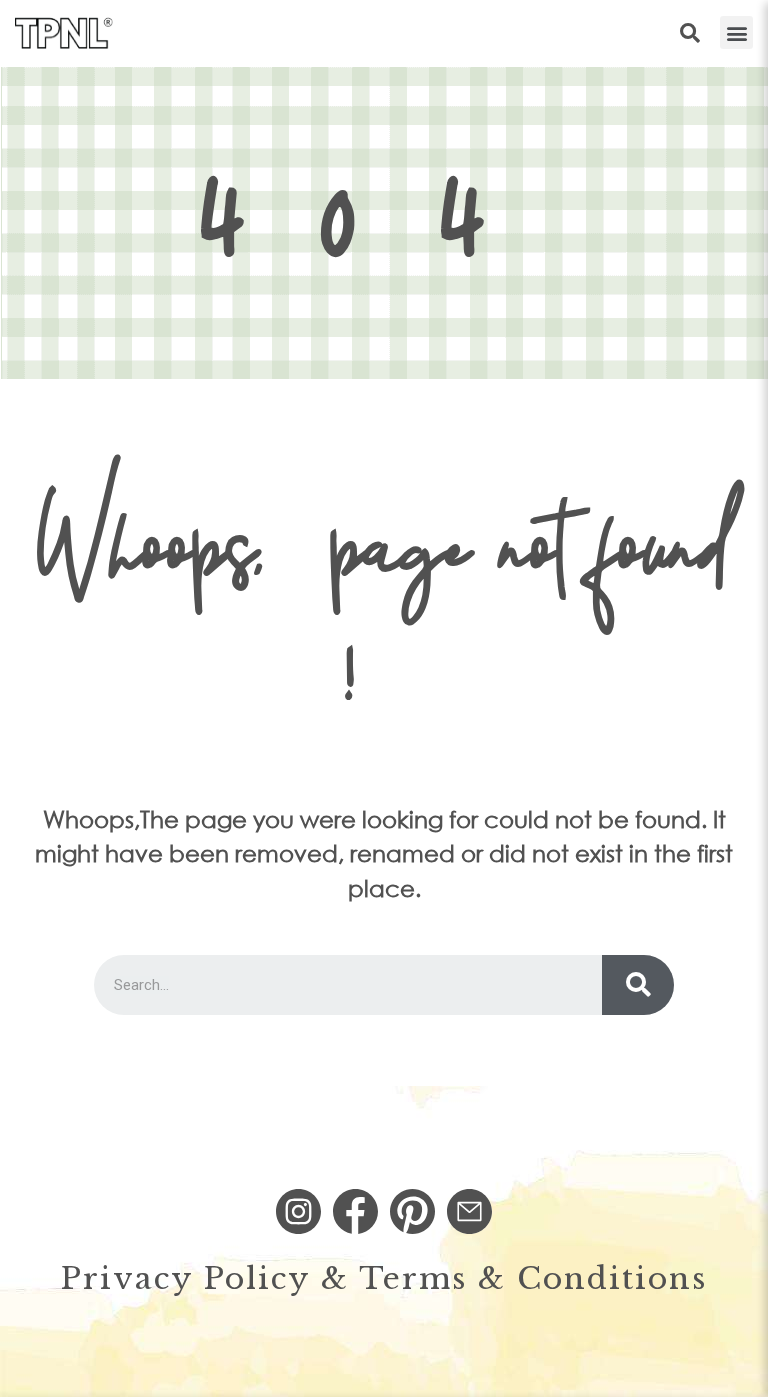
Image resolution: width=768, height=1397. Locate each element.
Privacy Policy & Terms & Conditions (384, 1278)
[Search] (638, 985)
